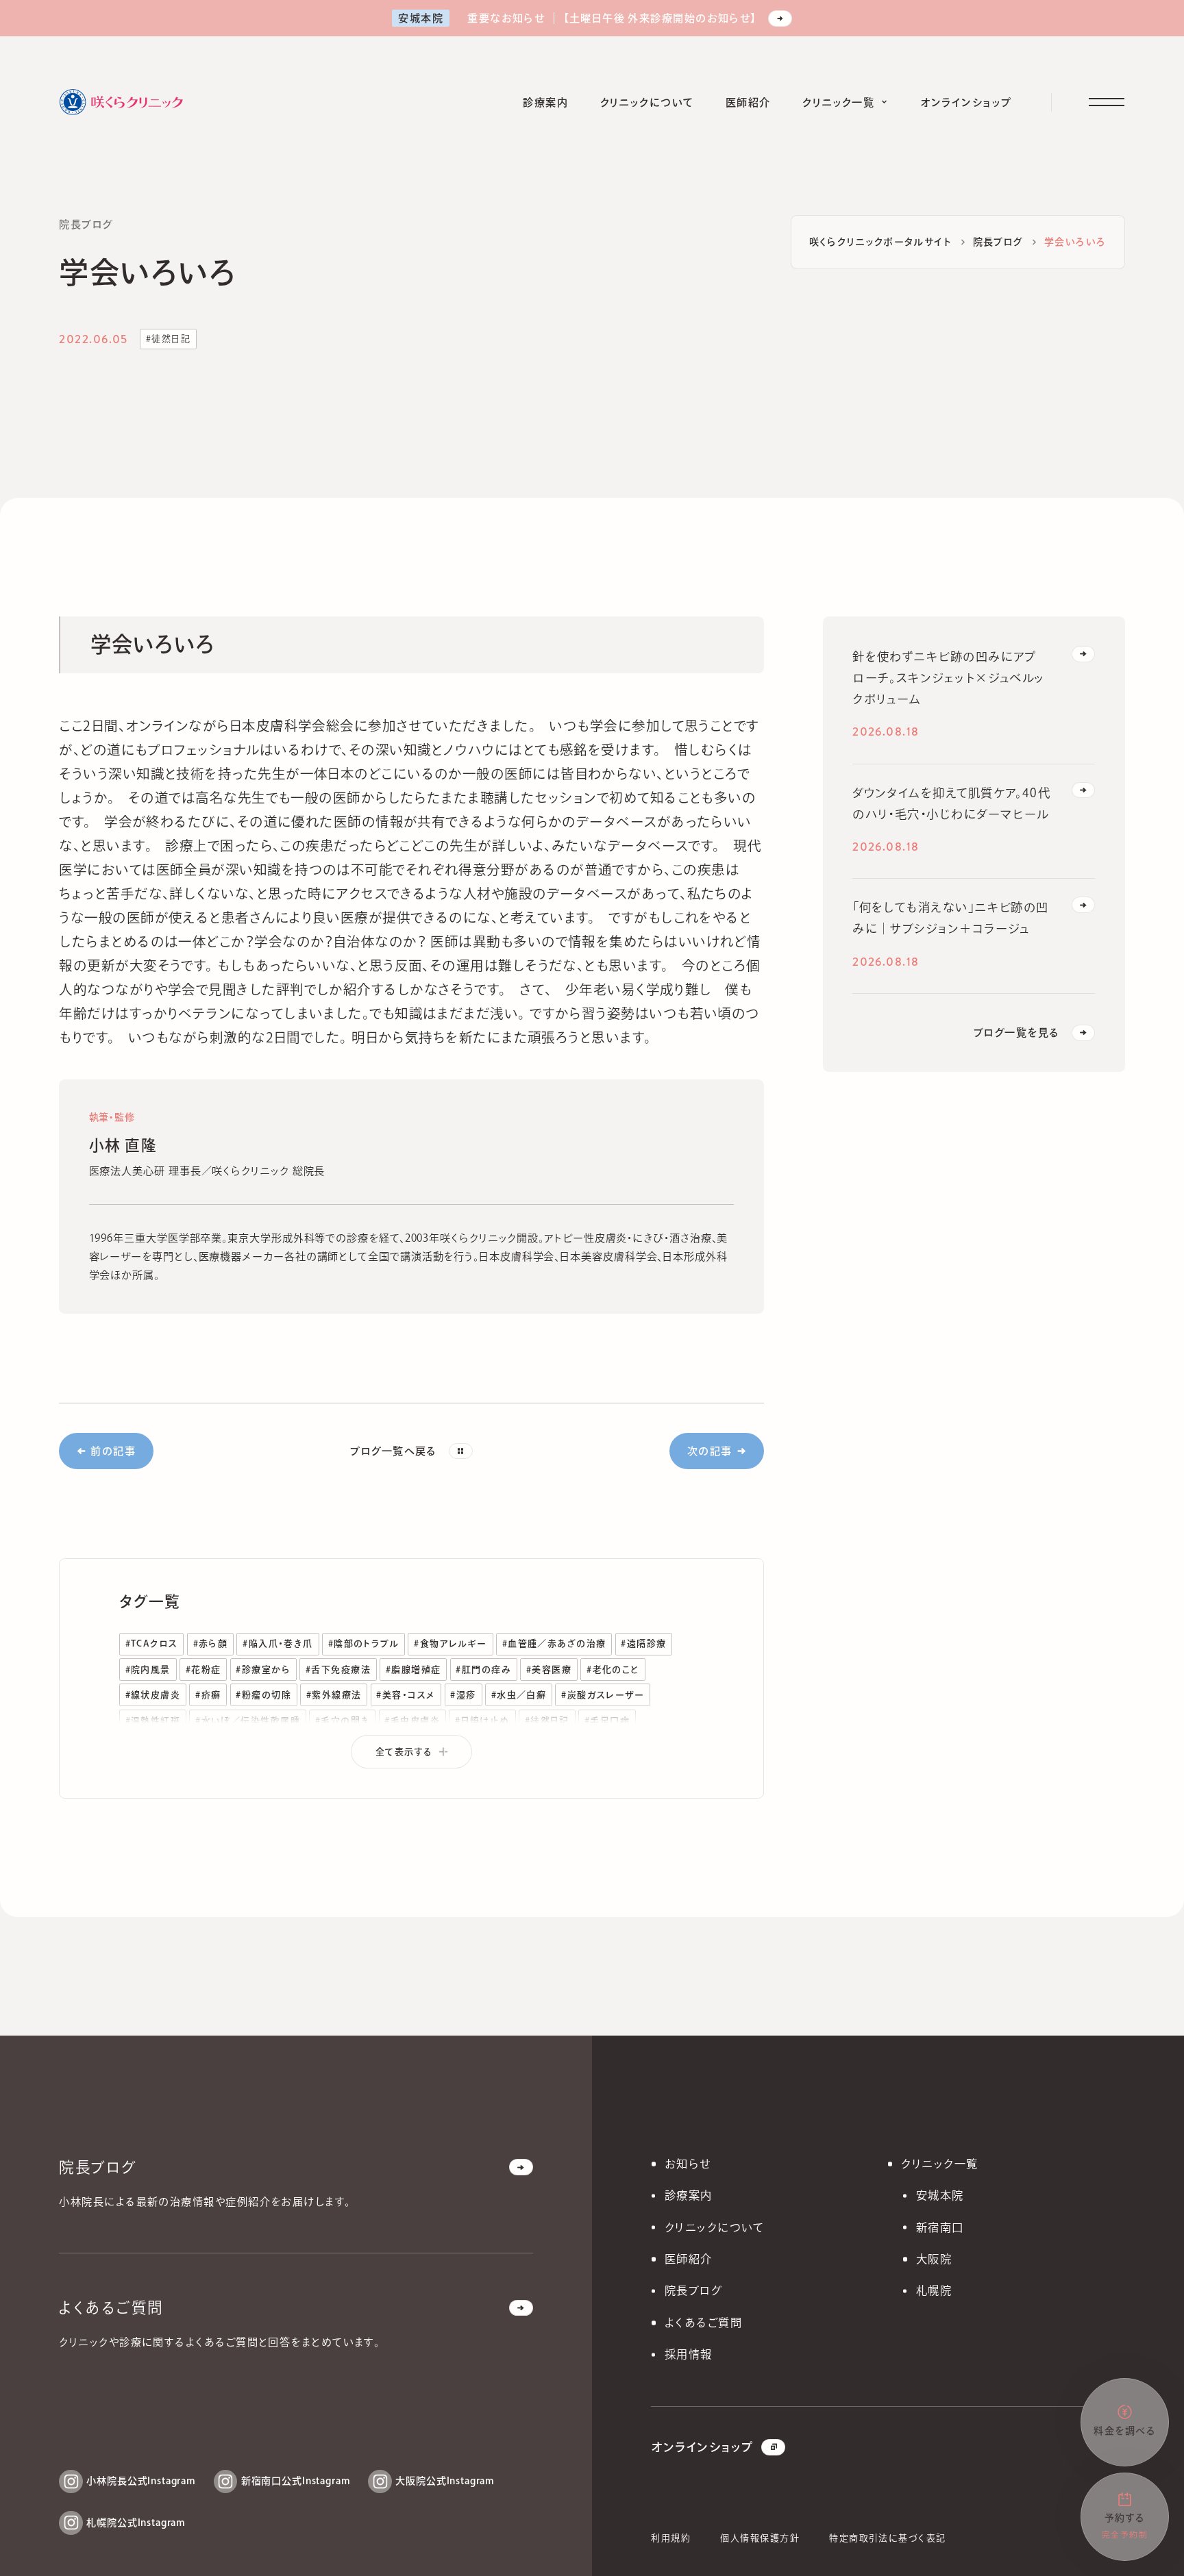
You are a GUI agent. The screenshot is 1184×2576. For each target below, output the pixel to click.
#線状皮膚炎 (153, 1695)
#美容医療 (549, 1670)
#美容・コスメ (406, 1695)
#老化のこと (613, 1670)
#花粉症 (203, 1670)
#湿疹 (463, 1695)
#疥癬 (208, 1695)
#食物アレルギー (451, 1643)
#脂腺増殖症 (414, 1670)
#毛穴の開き (343, 1721)
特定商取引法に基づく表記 (887, 2538)
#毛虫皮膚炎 (412, 1721)
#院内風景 (148, 1670)
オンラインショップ (702, 2447)
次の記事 (710, 1451)
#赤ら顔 (211, 1643)
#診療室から (263, 1670)
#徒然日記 (168, 339)
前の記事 (113, 1451)
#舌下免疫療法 (338, 1670)
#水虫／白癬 (519, 1695)
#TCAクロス (152, 1643)
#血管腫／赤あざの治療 (554, 1643)
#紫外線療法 (334, 1695)
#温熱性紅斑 (153, 1721)
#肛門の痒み (483, 1670)
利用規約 (671, 2538)
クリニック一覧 (939, 2164)
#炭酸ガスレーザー (603, 1695)
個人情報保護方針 (760, 2538)
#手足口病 (607, 1721)
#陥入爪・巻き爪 (278, 1643)
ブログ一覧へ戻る (394, 1451)
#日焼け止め (482, 1721)
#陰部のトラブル (364, 1643)
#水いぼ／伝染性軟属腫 (248, 1721)
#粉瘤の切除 (263, 1695)
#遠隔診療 (643, 1643)
